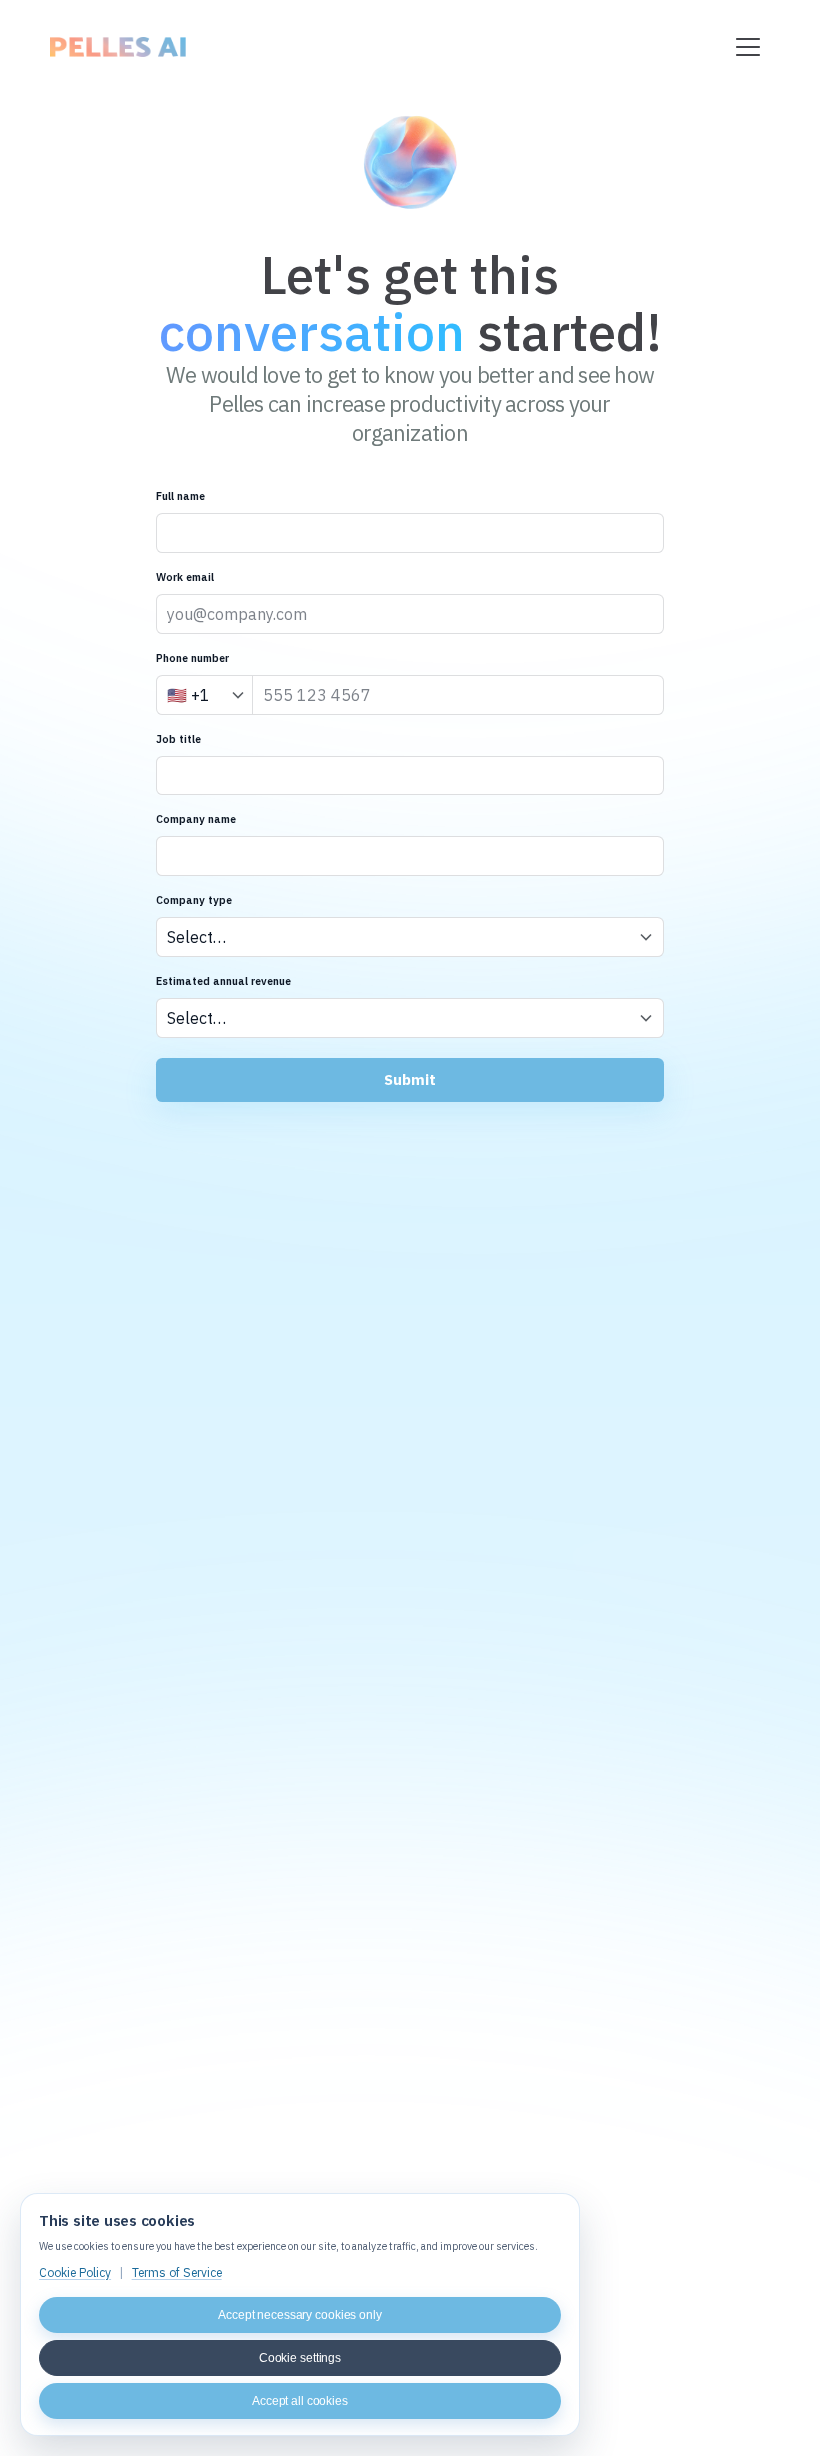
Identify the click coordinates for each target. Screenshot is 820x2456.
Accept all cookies (300, 2401)
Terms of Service (177, 2272)
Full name (180, 496)
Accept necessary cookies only (300, 2315)
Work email (185, 577)
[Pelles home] (117, 47)
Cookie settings (300, 2358)
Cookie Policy (75, 2272)
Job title (178, 739)
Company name (196, 819)
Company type (194, 900)
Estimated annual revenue (223, 981)
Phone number (192, 658)
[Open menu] (748, 47)
